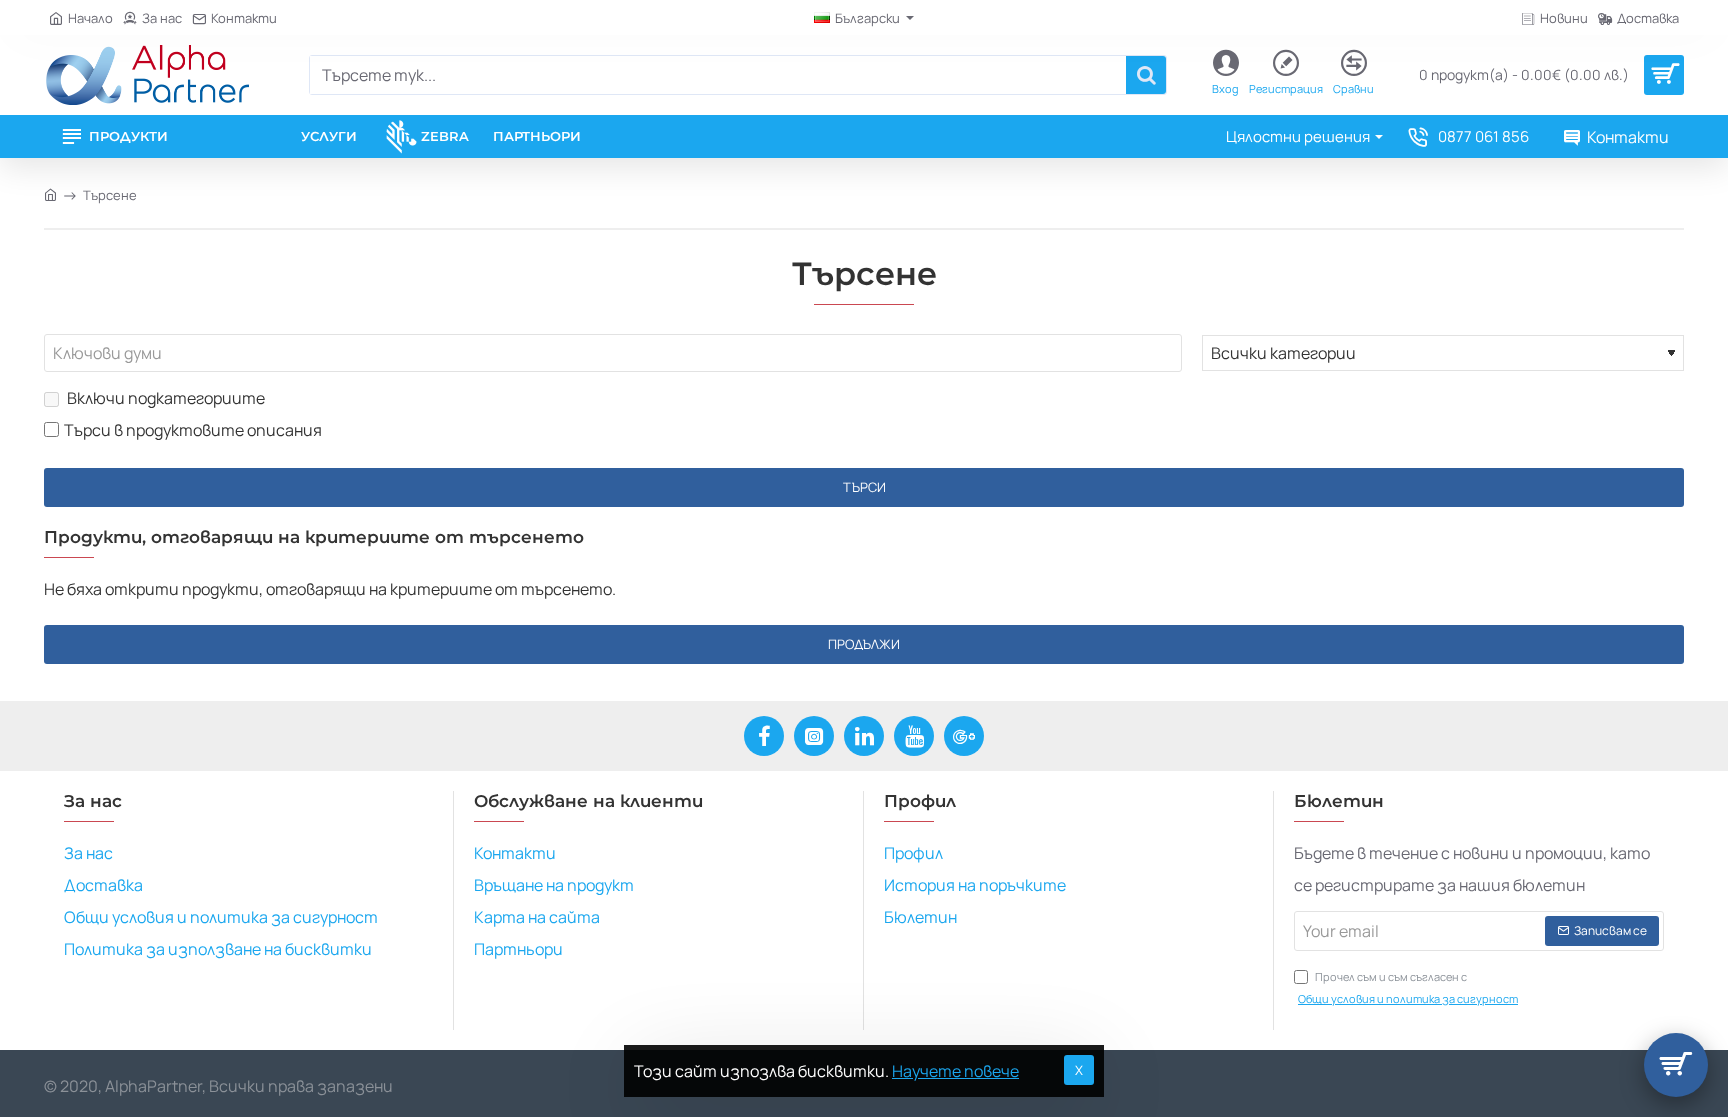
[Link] (146, 75)
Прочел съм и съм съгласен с (1408, 987)
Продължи (864, 644)
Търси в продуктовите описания (193, 430)
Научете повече (955, 1071)
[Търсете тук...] (1146, 75)
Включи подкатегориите (164, 398)
